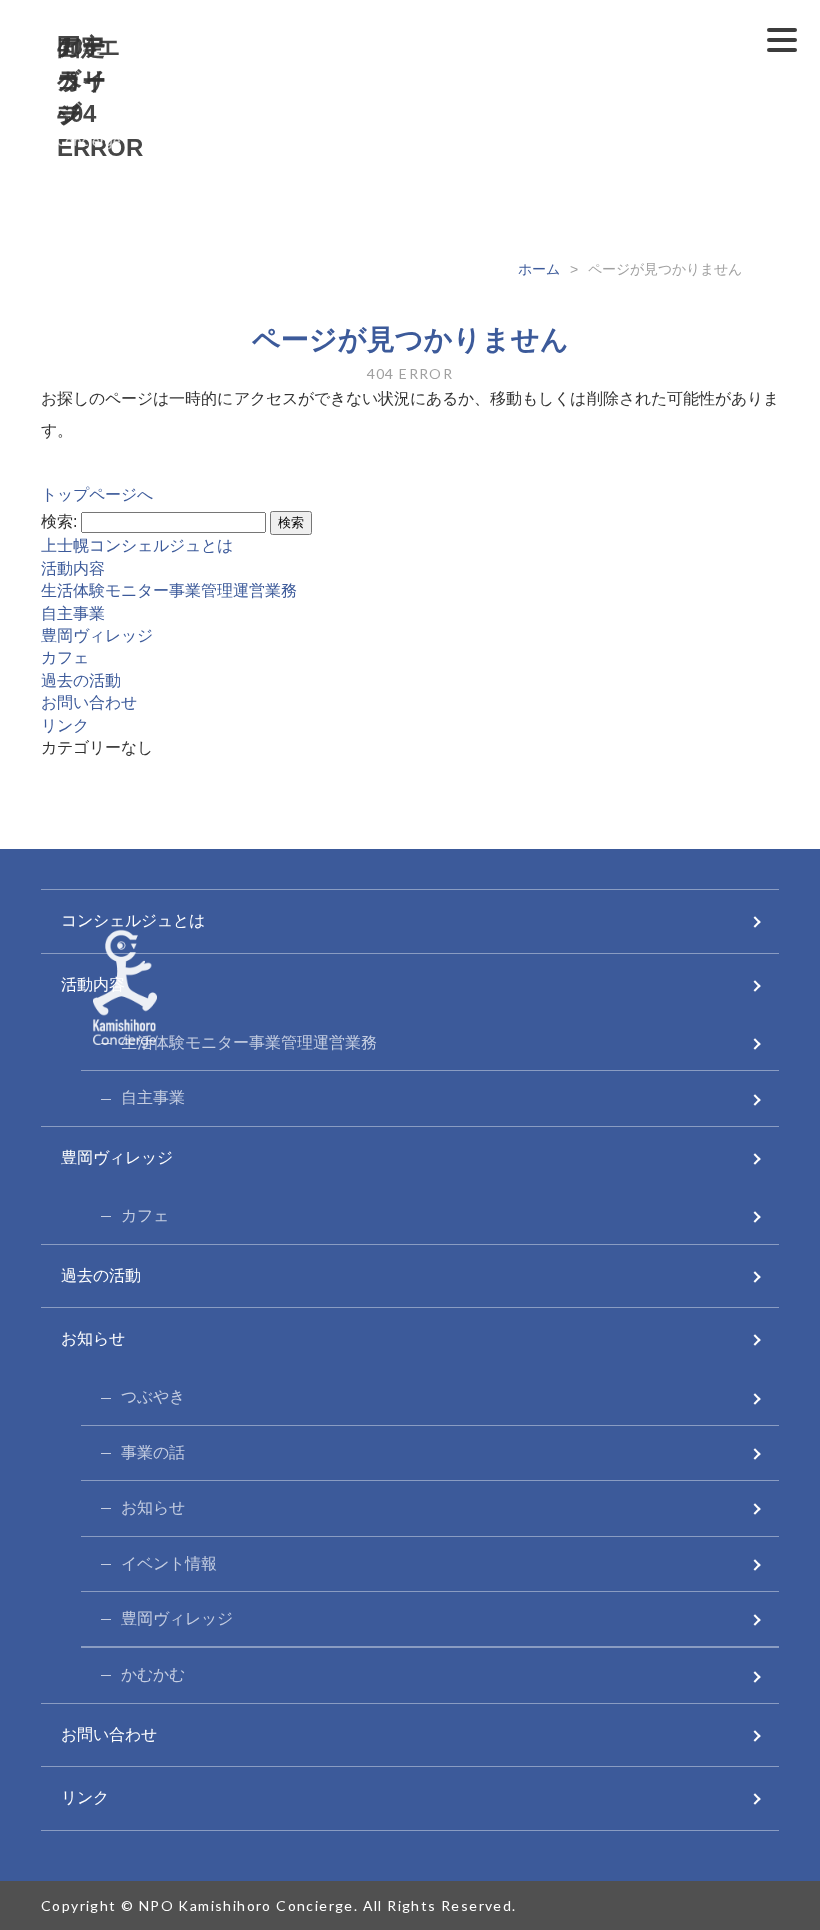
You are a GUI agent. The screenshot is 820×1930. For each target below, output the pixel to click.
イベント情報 (169, 1563)
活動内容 (73, 568)
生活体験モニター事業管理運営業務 (169, 590)
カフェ (65, 657)
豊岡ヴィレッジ (97, 635)
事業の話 (153, 1452)
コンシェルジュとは (133, 920)
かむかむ (153, 1674)
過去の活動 (81, 680)
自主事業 (73, 613)
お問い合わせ (89, 702)
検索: (59, 521)
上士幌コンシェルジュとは (137, 545)
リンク (65, 725)
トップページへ (97, 494)
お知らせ (93, 1338)
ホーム (539, 269)
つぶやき (153, 1396)
